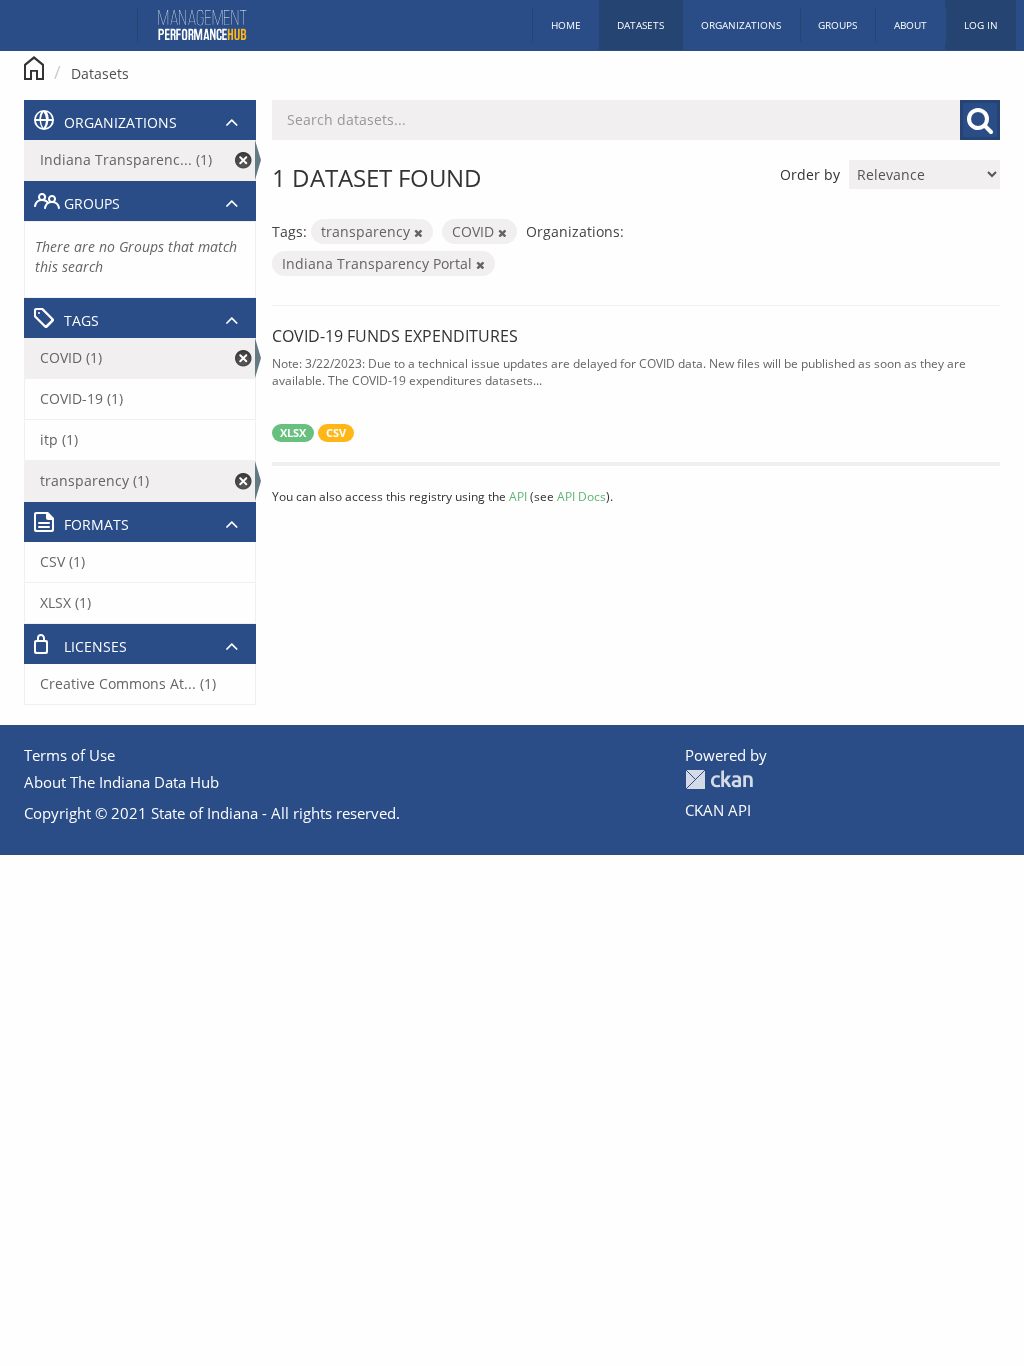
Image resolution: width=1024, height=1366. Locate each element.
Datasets (640, 25)
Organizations (741, 25)
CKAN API (718, 810)
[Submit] (980, 120)
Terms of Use (69, 755)
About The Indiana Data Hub (121, 782)
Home (566, 25)
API (518, 496)
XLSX (293, 433)
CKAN (719, 779)
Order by (810, 174)
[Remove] (418, 232)
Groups (837, 25)
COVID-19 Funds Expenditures (395, 336)
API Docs (581, 496)
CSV (336, 433)
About (910, 25)
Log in (981, 25)
